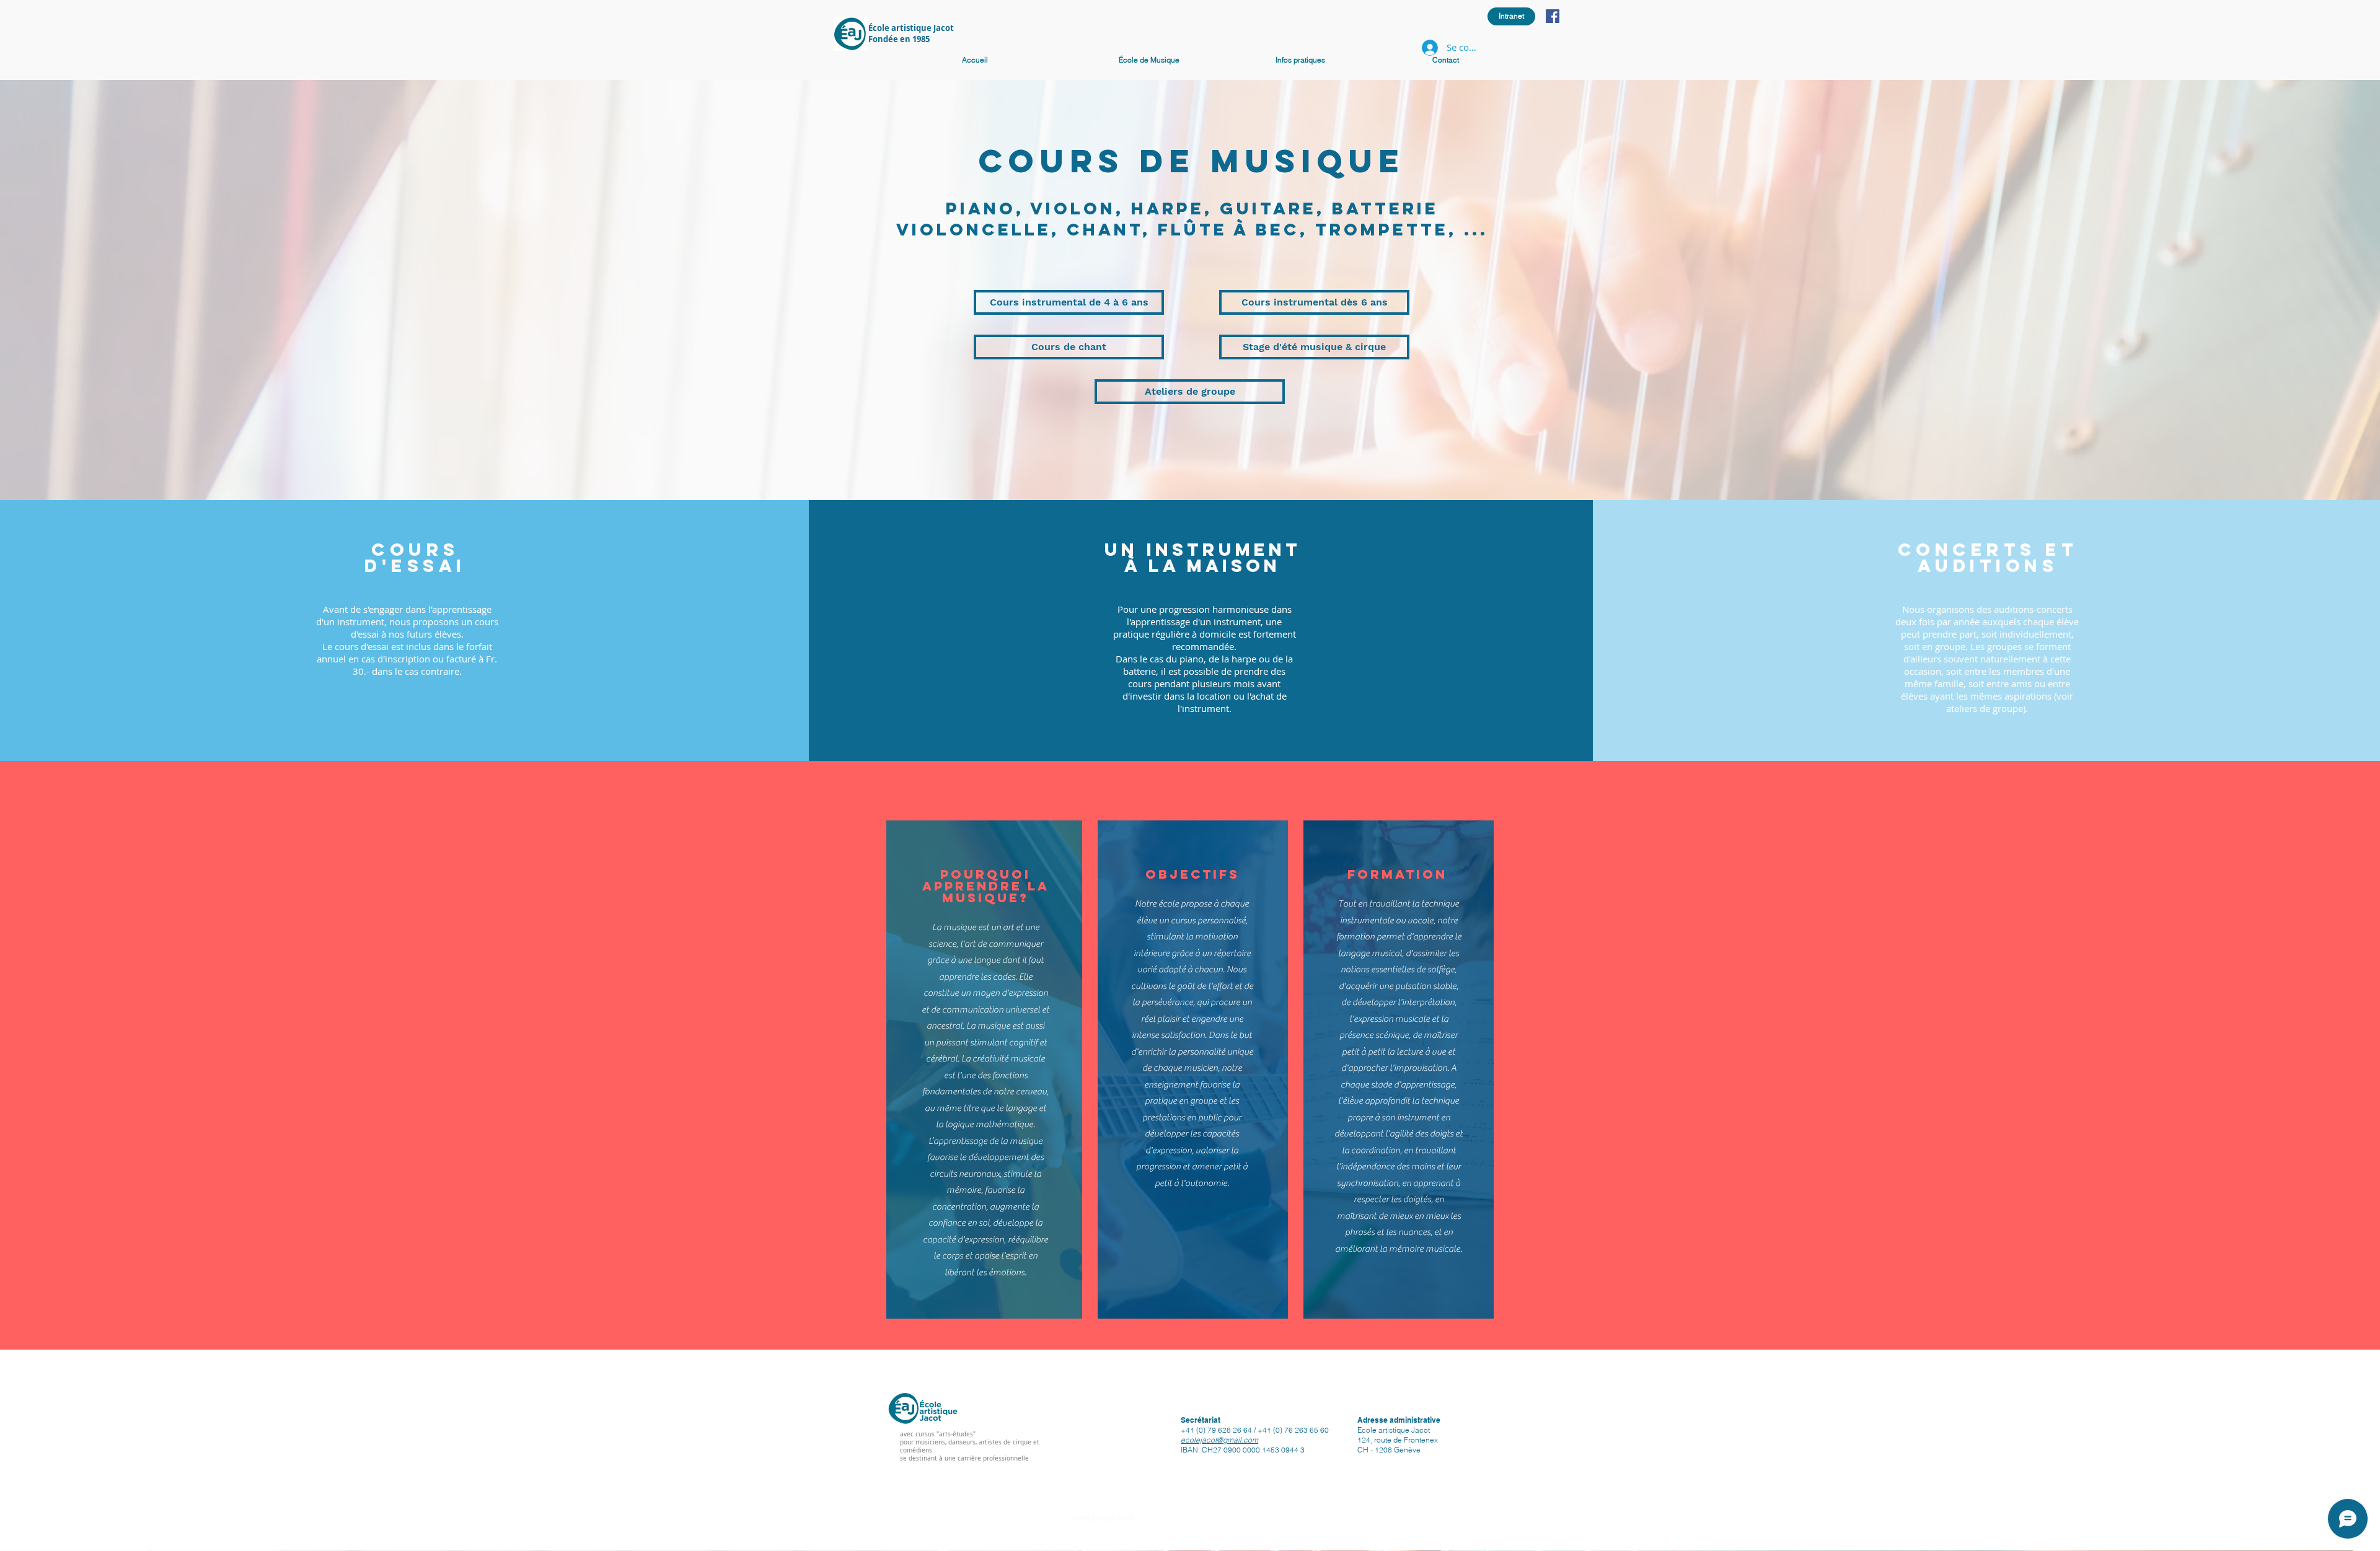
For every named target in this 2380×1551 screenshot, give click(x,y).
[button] (1348, 60)
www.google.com (1102, 1517)
